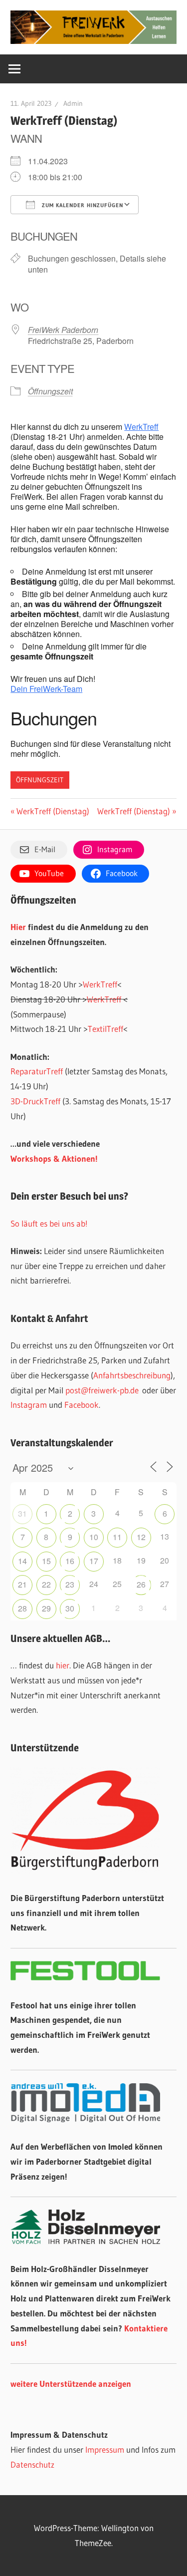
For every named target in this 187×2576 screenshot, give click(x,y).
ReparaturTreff (37, 1071)
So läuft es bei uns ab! (49, 1223)
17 (94, 1561)
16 (70, 1561)
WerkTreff (141, 427)
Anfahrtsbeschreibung (132, 1375)
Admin (73, 103)
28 (22, 1608)
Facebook (82, 1405)
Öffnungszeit (50, 391)
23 (70, 1584)
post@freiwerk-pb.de (102, 1390)
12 (141, 1537)
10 (94, 1537)
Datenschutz (32, 2464)
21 (22, 1584)
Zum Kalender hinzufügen (82, 205)
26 (141, 1584)
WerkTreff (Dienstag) (53, 811)
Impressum (105, 2449)
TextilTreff (105, 1029)
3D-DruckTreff (35, 1101)
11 (117, 1537)
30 (70, 1608)
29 (46, 1608)
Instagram (29, 1405)
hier (63, 1665)
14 (22, 1561)
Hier (18, 927)
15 (46, 1561)
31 (22, 1513)
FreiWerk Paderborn (63, 330)
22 (46, 1584)
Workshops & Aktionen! (54, 1158)
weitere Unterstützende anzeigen (71, 2384)
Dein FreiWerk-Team (46, 689)
